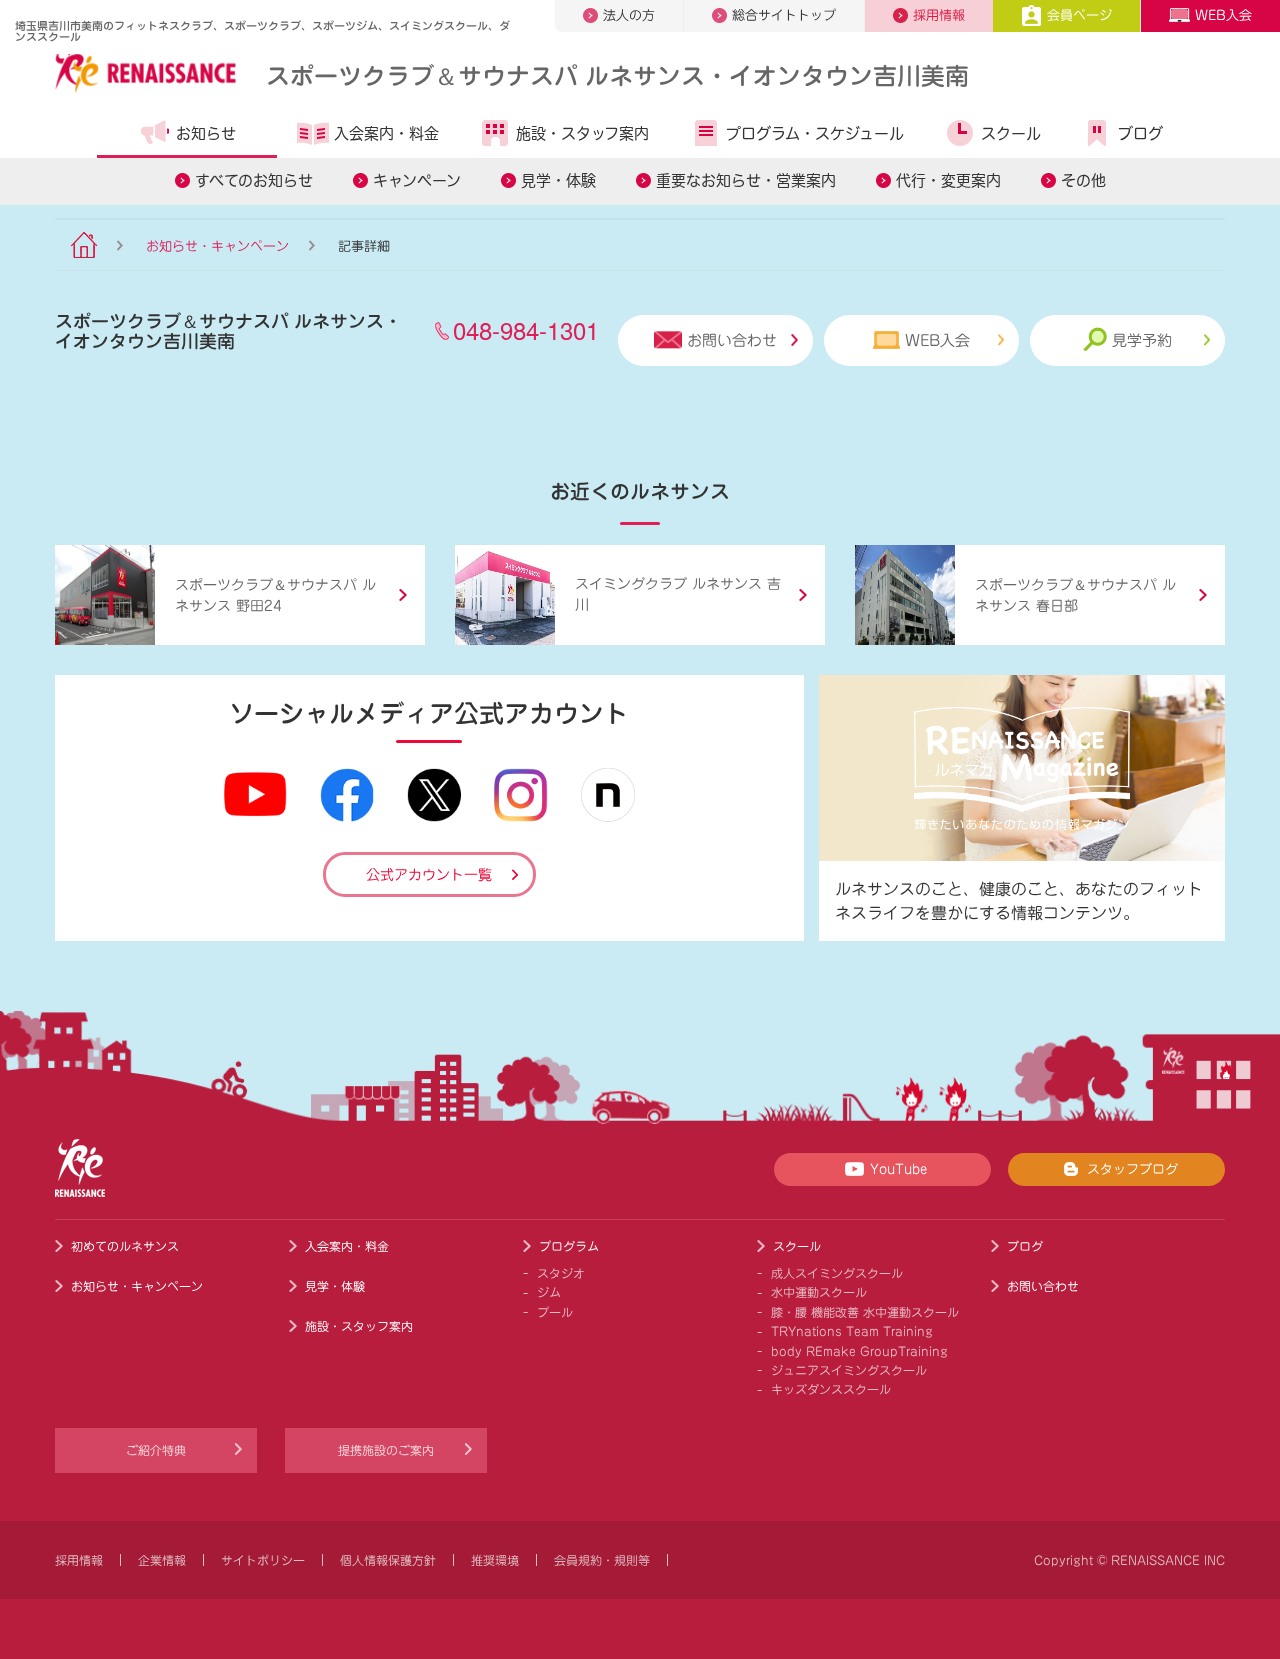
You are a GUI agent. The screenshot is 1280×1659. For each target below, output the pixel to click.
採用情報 (939, 15)
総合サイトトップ (784, 15)
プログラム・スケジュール (815, 133)
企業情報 (162, 1560)
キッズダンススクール (831, 1389)
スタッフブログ (1132, 1169)
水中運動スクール (819, 1292)
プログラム (569, 1246)
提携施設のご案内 (386, 1450)
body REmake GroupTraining (859, 1351)
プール (555, 1312)
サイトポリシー (263, 1560)
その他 (1083, 180)
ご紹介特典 (156, 1450)
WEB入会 (1223, 15)
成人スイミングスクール (837, 1273)
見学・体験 (558, 180)
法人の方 (629, 15)
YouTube (898, 1169)
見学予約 (1142, 340)
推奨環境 (495, 1560)
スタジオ (561, 1273)
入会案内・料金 (386, 133)
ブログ (1140, 133)
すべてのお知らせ (254, 180)
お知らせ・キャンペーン (217, 246)
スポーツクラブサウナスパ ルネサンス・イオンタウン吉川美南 (617, 74)
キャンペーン (417, 180)
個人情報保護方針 (388, 1560)
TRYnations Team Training (852, 1331)
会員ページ (1079, 15)
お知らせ (206, 133)
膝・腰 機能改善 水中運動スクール (865, 1312)
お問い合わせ (732, 340)
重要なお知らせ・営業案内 (746, 180)
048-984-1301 (526, 329)
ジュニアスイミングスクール (849, 1370)
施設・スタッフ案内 (582, 133)
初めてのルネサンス (125, 1246)
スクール (1011, 133)
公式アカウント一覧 (429, 875)
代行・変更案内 (948, 180)
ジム (549, 1292)
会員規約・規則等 (602, 1560)
